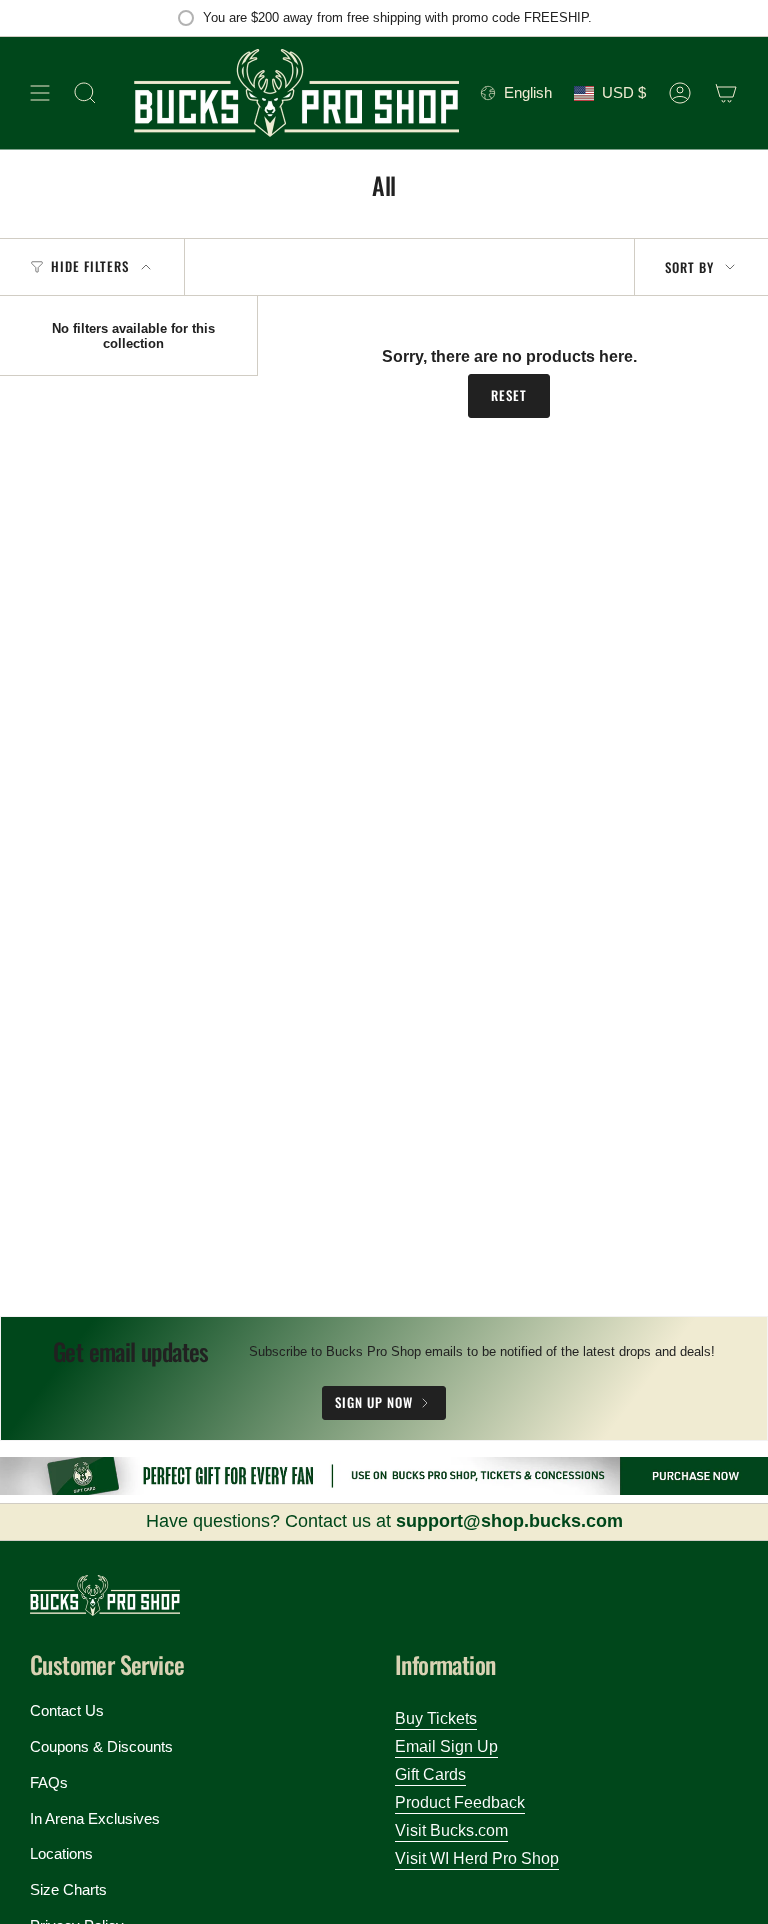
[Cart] (726, 93)
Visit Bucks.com (451, 1830)
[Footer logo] (105, 1595)
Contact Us (67, 1710)
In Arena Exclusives (95, 1818)
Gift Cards (430, 1774)
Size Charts (68, 1889)
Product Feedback (460, 1802)
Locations (61, 1853)
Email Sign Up (446, 1746)
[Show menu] (40, 93)
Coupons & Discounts (101, 1746)
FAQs (49, 1782)
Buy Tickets (436, 1718)
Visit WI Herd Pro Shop (477, 1858)
